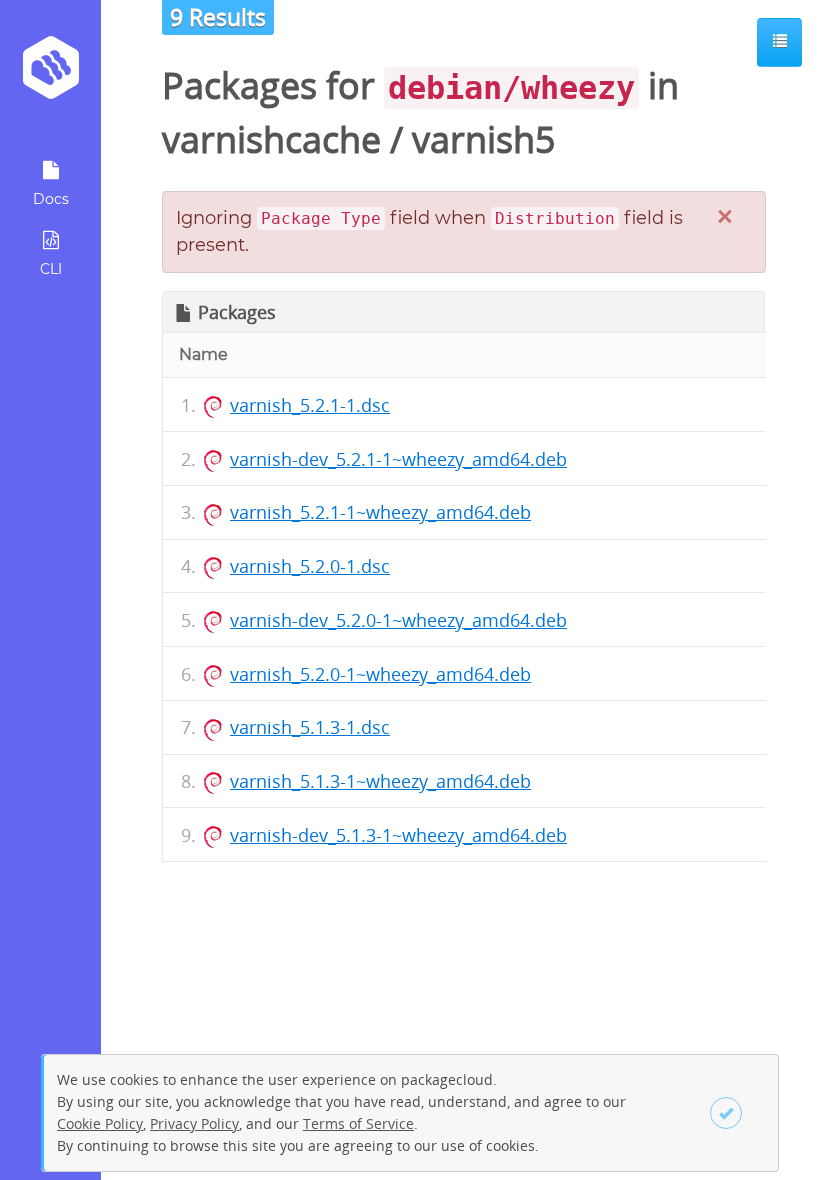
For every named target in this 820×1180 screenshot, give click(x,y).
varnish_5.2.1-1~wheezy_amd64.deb (380, 512)
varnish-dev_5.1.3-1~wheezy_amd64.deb (398, 835)
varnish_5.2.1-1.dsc (310, 405)
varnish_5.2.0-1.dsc (310, 566)
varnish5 (484, 139)
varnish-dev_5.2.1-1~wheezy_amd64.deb (398, 459)
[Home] (50, 74)
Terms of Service (358, 1123)
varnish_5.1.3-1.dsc (310, 727)
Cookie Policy (100, 1123)
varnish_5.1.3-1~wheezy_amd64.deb (380, 781)
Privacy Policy (194, 1123)
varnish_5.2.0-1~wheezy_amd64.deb (380, 674)
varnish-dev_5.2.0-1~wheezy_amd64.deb (398, 620)
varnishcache (271, 139)
